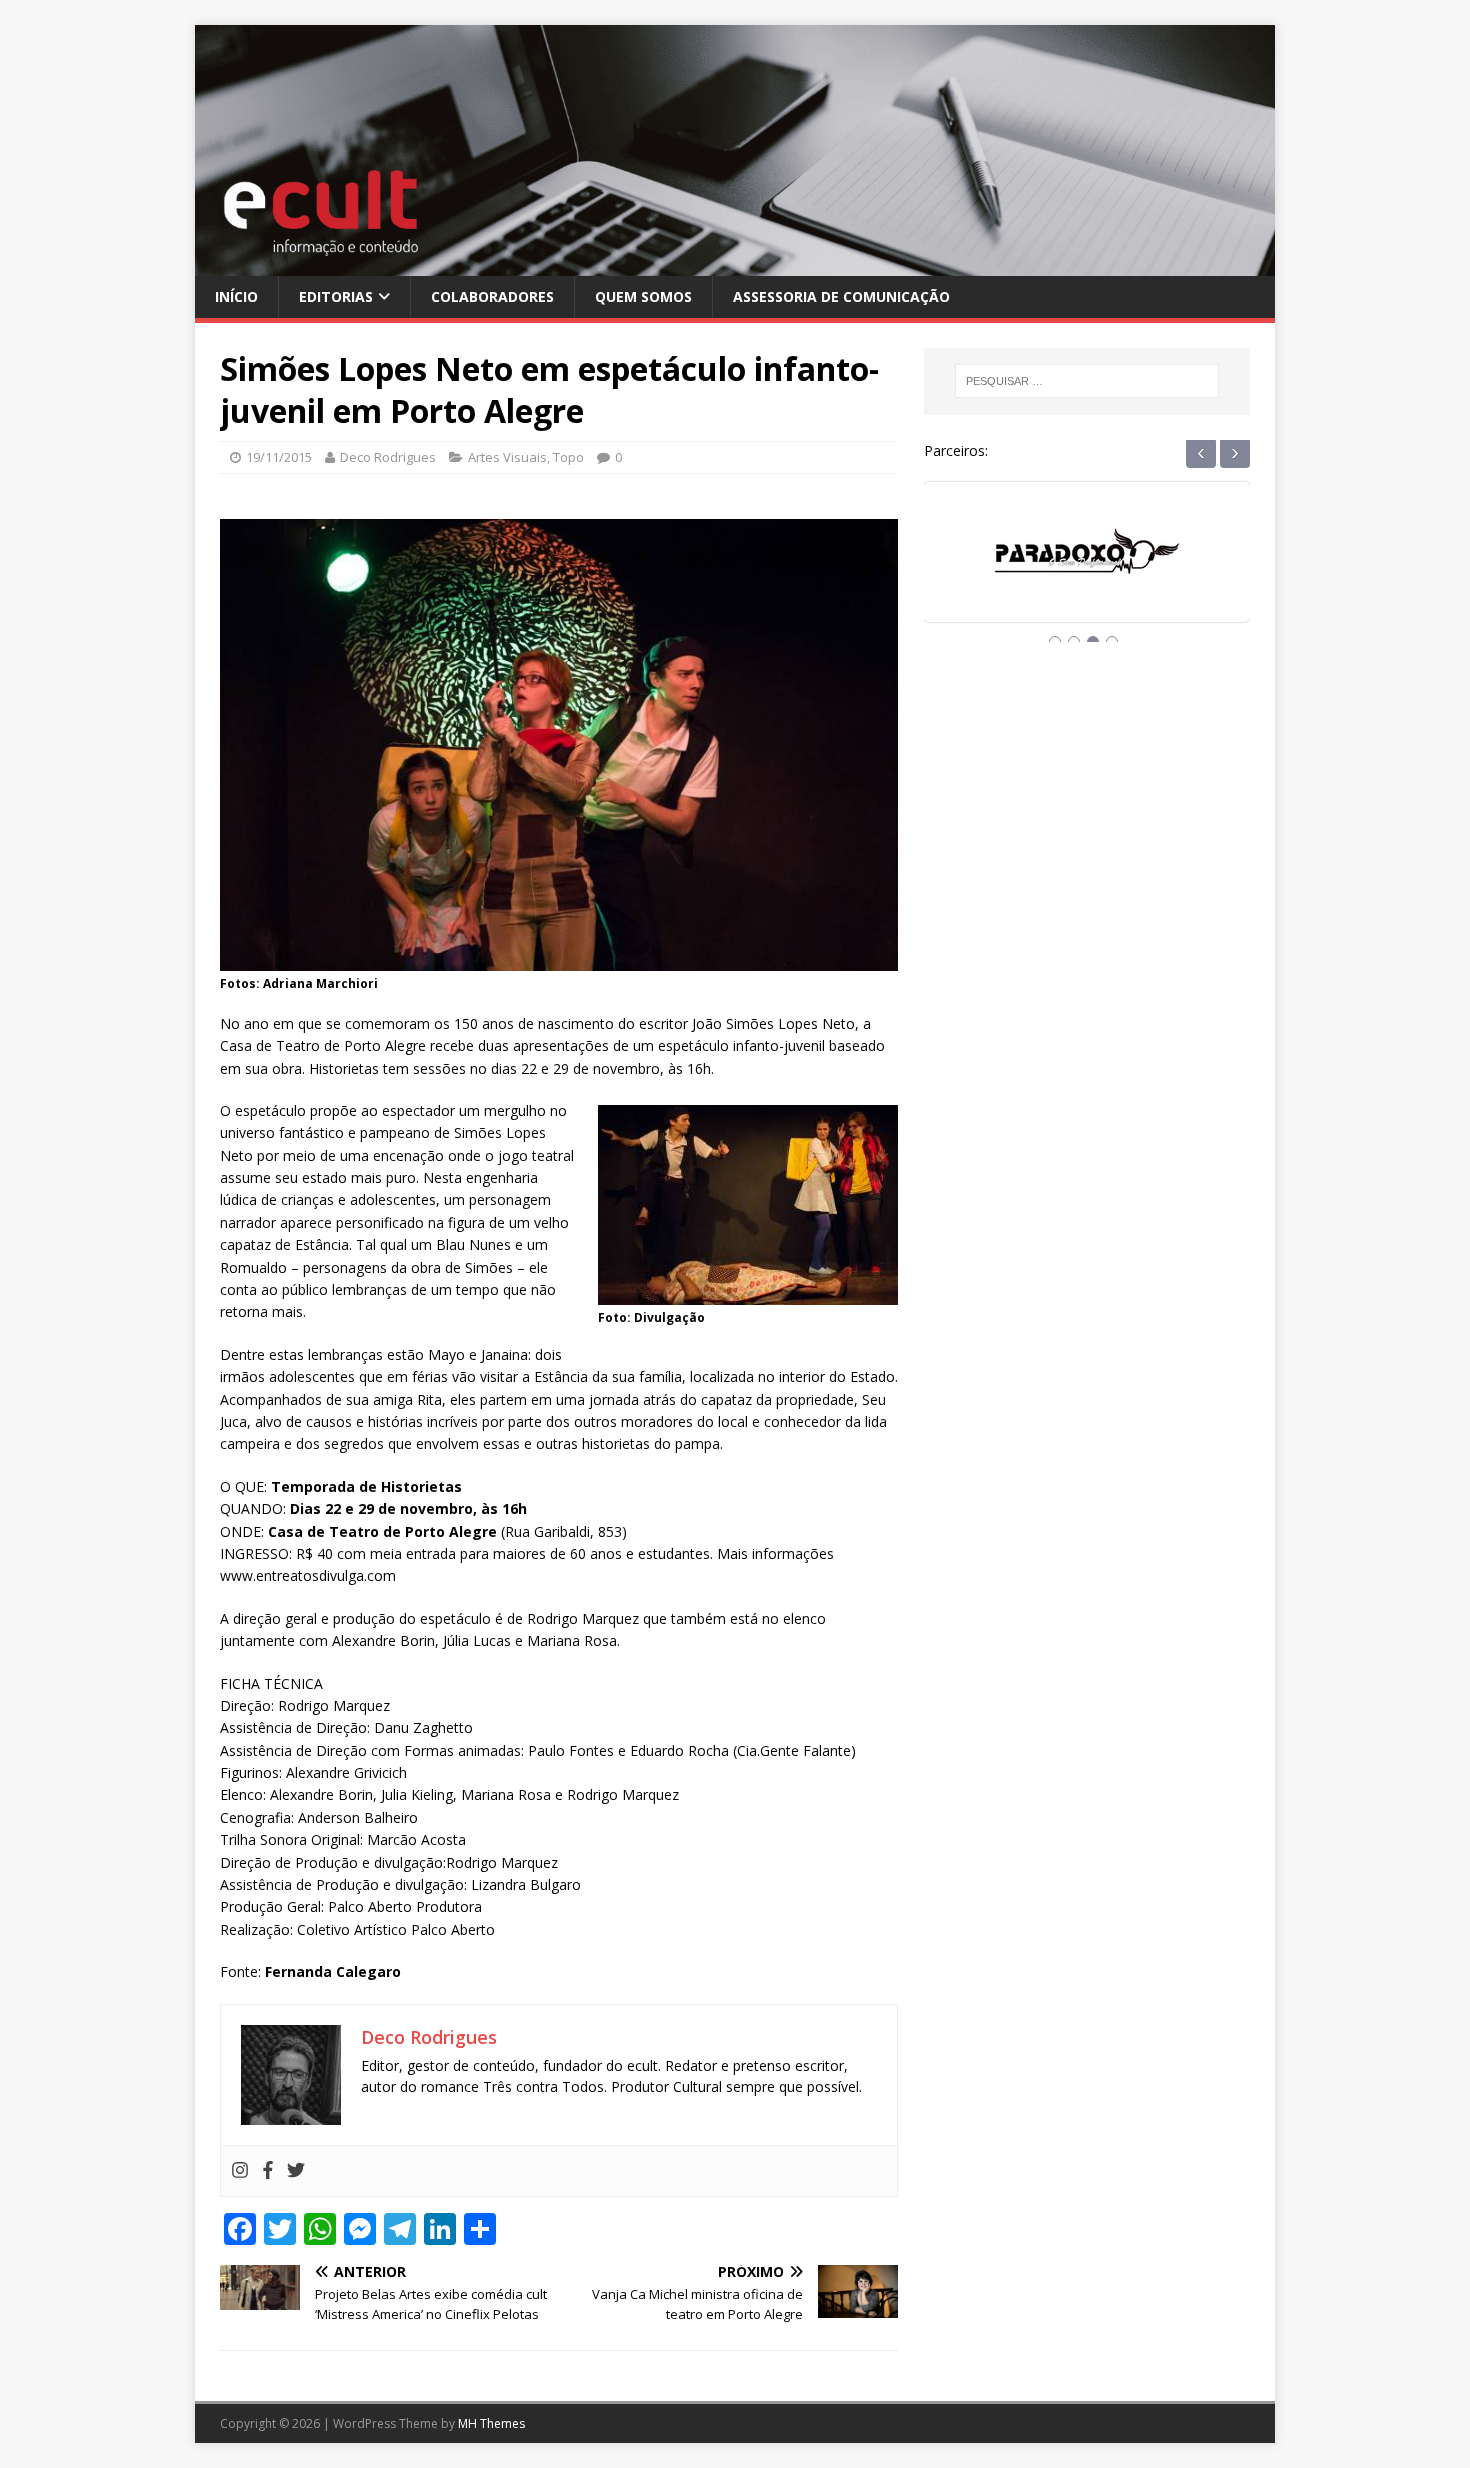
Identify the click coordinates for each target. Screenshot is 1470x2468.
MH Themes (491, 2423)
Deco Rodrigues (388, 457)
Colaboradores (492, 296)
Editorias (336, 296)
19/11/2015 (279, 457)
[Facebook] (268, 2171)
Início (236, 296)
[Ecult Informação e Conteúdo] (735, 263)
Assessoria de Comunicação (841, 296)
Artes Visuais (507, 457)
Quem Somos (643, 296)
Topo (568, 457)
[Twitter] (296, 2171)
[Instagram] (240, 2171)
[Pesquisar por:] (1087, 381)
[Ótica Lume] (1087, 570)
